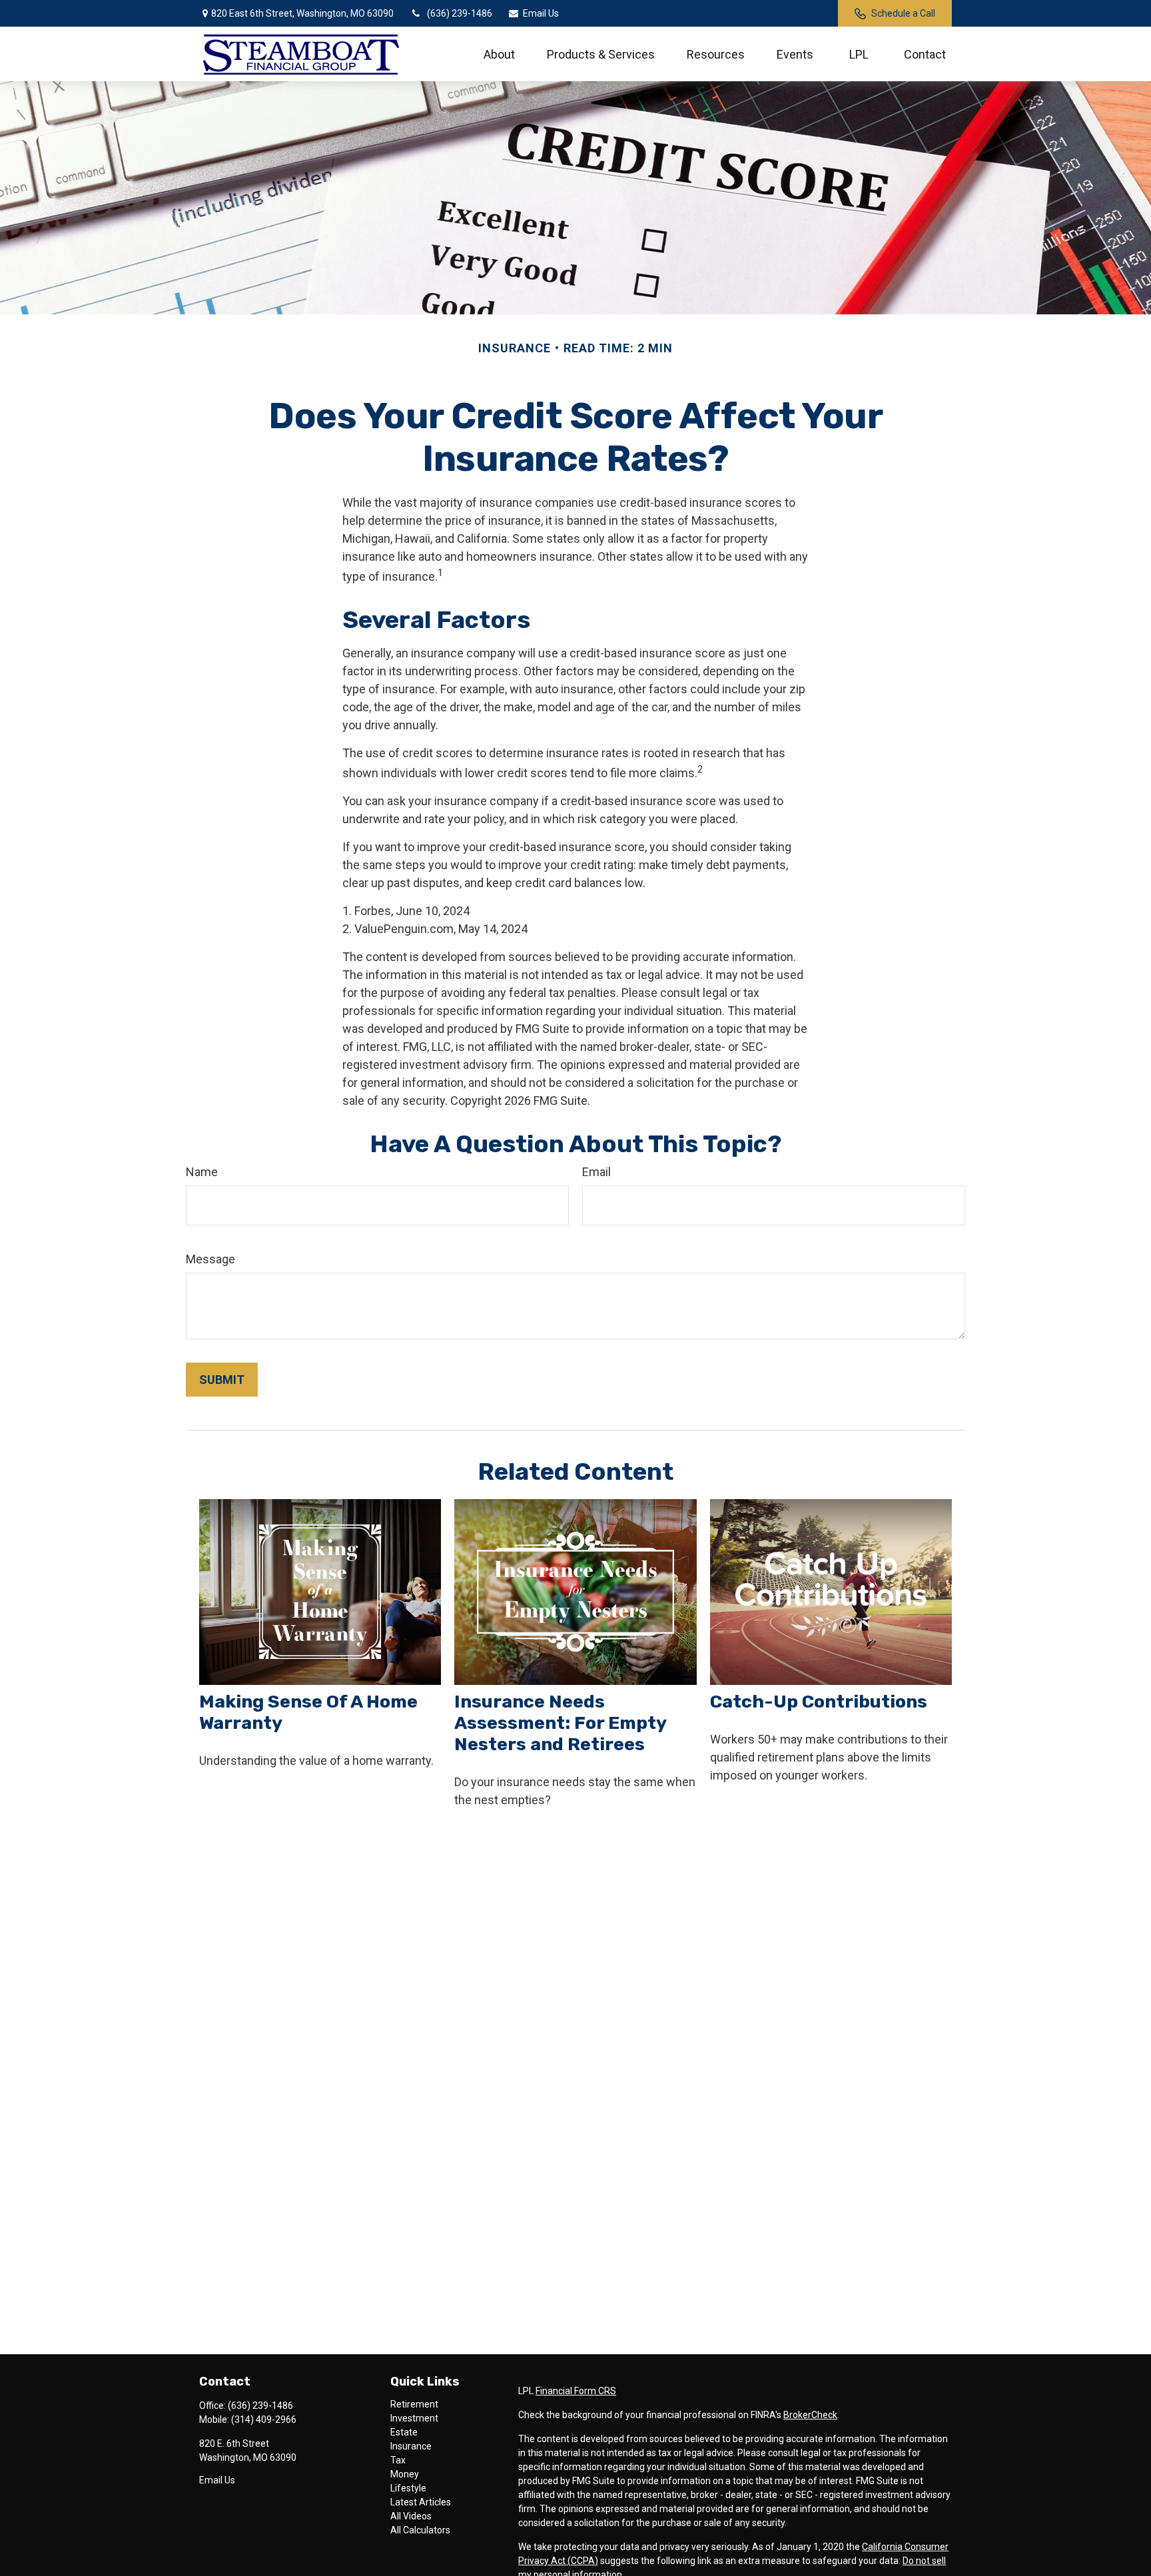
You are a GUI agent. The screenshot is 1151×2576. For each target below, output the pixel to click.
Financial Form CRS (576, 2391)
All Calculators (420, 2530)
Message (210, 1259)
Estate (404, 2432)
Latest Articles (421, 2502)
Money (405, 2474)
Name (202, 1172)
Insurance (411, 2446)
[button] (499, 54)
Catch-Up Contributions (819, 1702)
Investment (414, 2418)
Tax (398, 2460)
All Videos (411, 2516)
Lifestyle (408, 2488)
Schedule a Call (903, 13)
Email (596, 1172)
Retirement (414, 2404)
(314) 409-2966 (264, 2419)
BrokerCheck (810, 2415)
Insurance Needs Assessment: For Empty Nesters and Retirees (560, 1723)
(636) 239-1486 (460, 13)
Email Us (541, 13)
